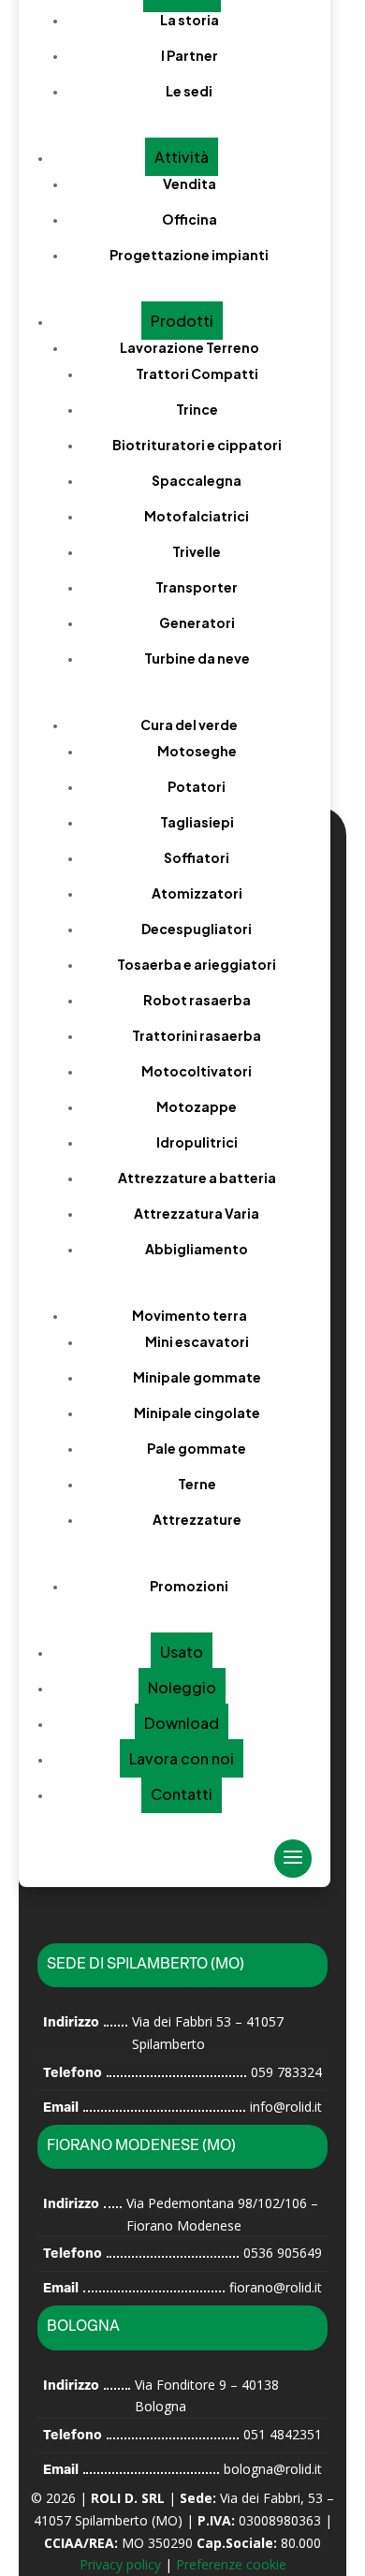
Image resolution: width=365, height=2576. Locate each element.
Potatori (197, 786)
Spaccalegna (197, 480)
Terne (197, 1484)
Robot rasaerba (197, 1000)
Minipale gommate (197, 1377)
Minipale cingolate (197, 1412)
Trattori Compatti (197, 373)
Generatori (197, 622)
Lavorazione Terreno (190, 347)
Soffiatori (197, 857)
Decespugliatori (197, 929)
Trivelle (197, 551)
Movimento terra (190, 1315)
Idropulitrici (197, 1142)
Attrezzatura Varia (197, 1213)
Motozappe (197, 1106)
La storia (190, 20)
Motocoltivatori (197, 1071)
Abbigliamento (197, 1249)
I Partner (190, 55)
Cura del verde (189, 724)
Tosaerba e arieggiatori (197, 964)
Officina (190, 219)
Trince (197, 409)
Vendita (190, 183)
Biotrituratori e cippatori (197, 445)
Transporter (197, 587)
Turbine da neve (197, 658)
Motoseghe (197, 751)
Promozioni (189, 1586)
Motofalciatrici (197, 516)
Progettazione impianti (189, 255)
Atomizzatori (197, 893)
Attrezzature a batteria (197, 1178)
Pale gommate (197, 1448)
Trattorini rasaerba (197, 1035)
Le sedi (189, 91)
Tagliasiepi (197, 822)
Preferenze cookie (231, 2564)
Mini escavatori (197, 1341)
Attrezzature (197, 1519)
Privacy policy (120, 2564)
